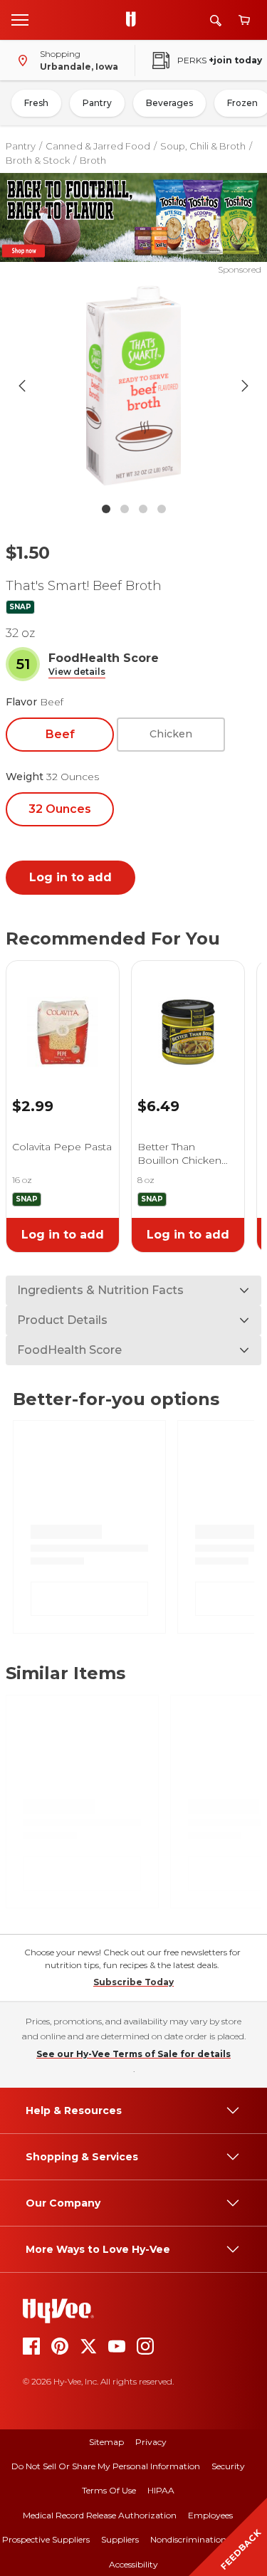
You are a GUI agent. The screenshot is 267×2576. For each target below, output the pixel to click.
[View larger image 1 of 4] (134, 386)
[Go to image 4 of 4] (162, 509)
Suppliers (120, 2539)
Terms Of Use (109, 2490)
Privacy (151, 2442)
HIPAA (161, 2490)
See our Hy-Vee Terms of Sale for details (133, 2054)
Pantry (97, 103)
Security (228, 2466)
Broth (93, 160)
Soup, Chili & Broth (203, 146)
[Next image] (245, 386)
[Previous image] (22, 386)
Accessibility (133, 2564)
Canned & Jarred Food (98, 146)
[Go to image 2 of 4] (125, 509)
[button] (77, 672)
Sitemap (106, 2442)
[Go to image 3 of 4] (143, 509)
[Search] (216, 20)
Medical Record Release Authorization (100, 2515)
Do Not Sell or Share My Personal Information (106, 2466)
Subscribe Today (133, 1982)
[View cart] (244, 20)
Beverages (169, 103)
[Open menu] (20, 19)
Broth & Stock (38, 160)
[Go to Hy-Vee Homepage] (135, 20)
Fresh (36, 103)
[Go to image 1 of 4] (106, 509)
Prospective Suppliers (46, 2539)
